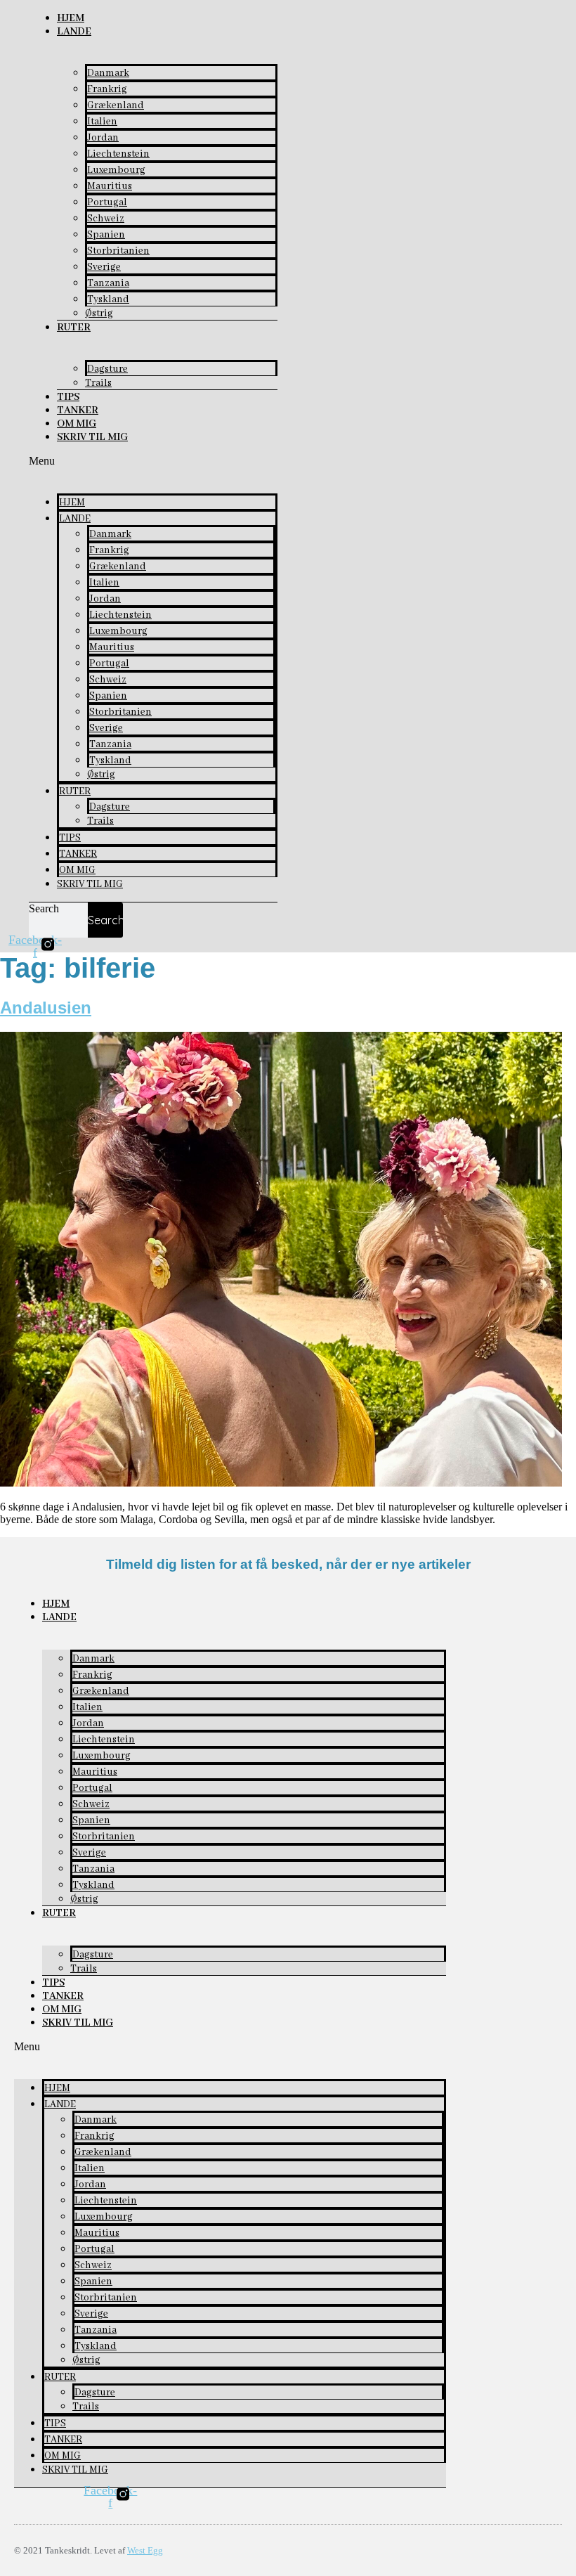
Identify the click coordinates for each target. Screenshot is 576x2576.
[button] (153, 461)
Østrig (99, 313)
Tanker (78, 410)
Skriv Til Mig (92, 437)
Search (44, 908)
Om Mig (77, 424)
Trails (98, 383)
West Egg (145, 2550)
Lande (74, 32)
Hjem (71, 18)
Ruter (74, 328)
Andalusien (46, 1008)
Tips (68, 397)
